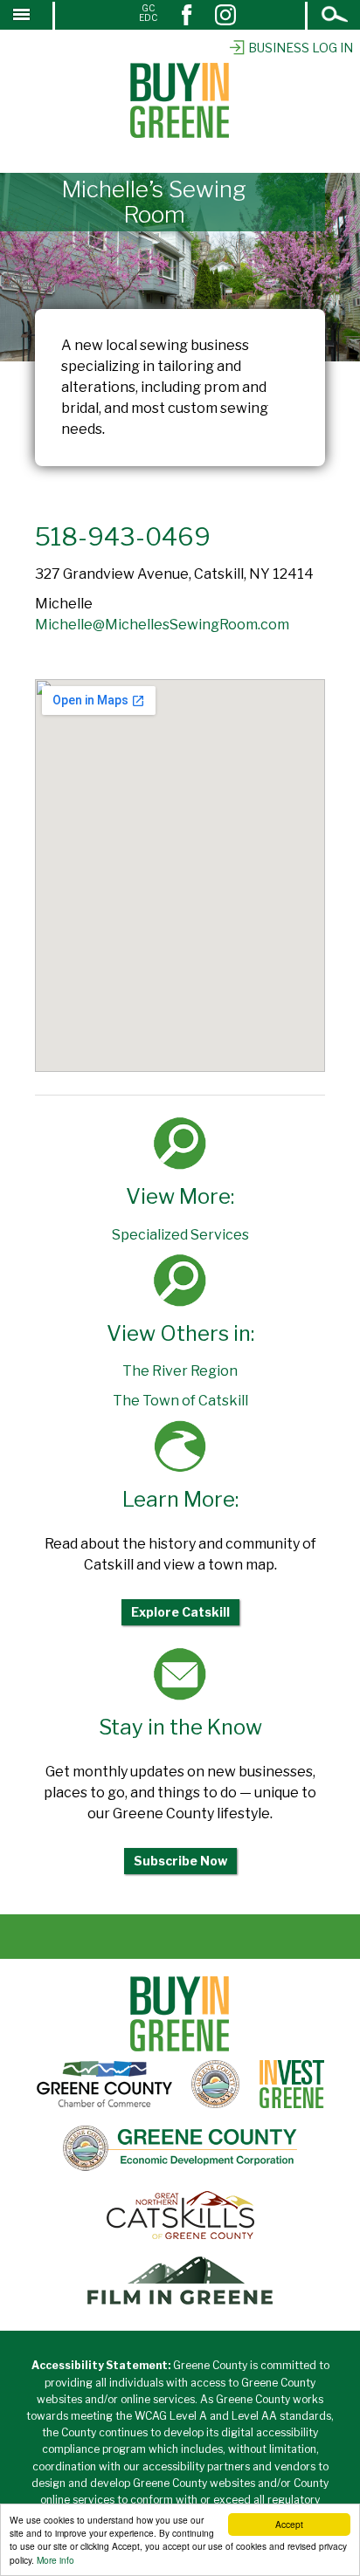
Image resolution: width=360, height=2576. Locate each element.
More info (55, 2560)
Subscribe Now (180, 1861)
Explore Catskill (180, 1612)
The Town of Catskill (180, 1401)
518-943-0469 (123, 537)
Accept (289, 2524)
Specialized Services (180, 1235)
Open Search (336, 16)
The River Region (180, 1371)
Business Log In (301, 48)
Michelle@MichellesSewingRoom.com (162, 625)
